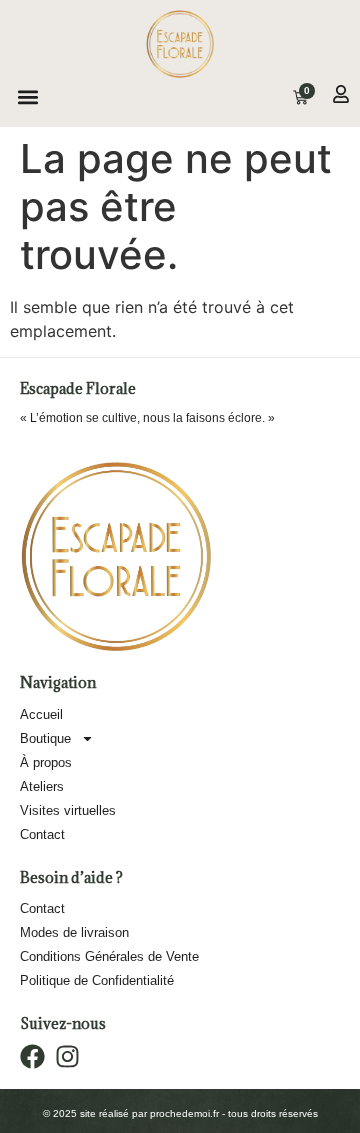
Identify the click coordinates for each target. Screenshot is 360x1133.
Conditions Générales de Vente (109, 956)
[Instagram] (67, 1056)
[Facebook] (32, 1056)
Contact (42, 834)
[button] (27, 97)
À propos (46, 762)
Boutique (45, 738)
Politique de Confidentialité (97, 980)
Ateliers (42, 786)
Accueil (41, 714)
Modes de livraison (74, 932)
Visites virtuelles (68, 810)
